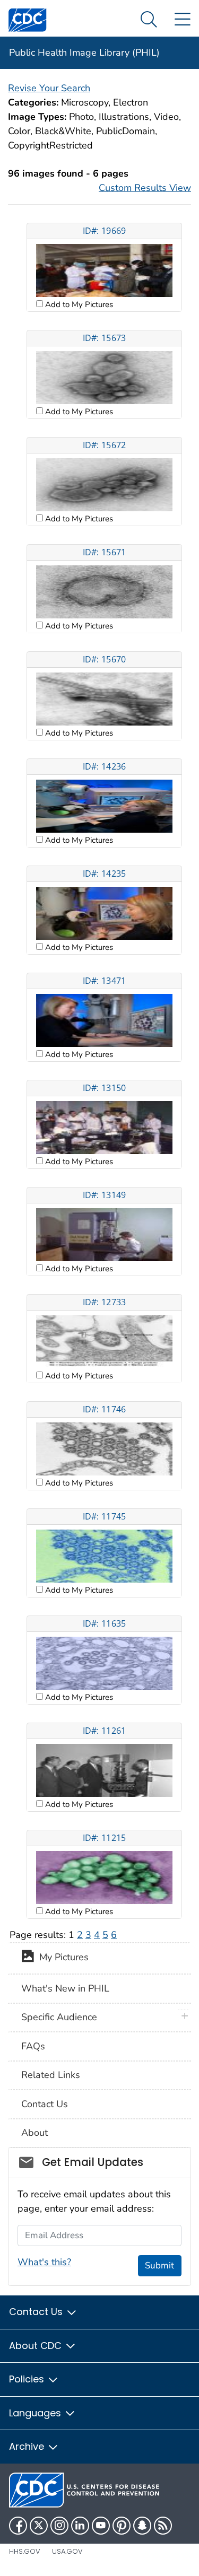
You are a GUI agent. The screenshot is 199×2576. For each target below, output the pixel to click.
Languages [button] (36, 2413)
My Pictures (61, 1958)
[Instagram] (59, 2526)
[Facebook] (18, 2526)
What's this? (44, 2262)
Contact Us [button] (37, 2312)
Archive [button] (28, 2446)
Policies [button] (28, 2379)
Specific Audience (59, 2017)
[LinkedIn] (80, 2526)
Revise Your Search (49, 88)
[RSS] (163, 2526)
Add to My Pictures (78, 304)
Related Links (51, 2075)
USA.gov (67, 2551)
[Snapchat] (142, 2526)
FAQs (33, 2046)
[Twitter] (39, 2526)
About (34, 2133)
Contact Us (45, 2104)
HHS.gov (25, 2551)
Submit (159, 2265)
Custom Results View (145, 188)
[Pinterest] (122, 2526)
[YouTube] (101, 2526)
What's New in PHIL (65, 1988)
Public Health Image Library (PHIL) (84, 53)
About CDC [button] (37, 2346)
